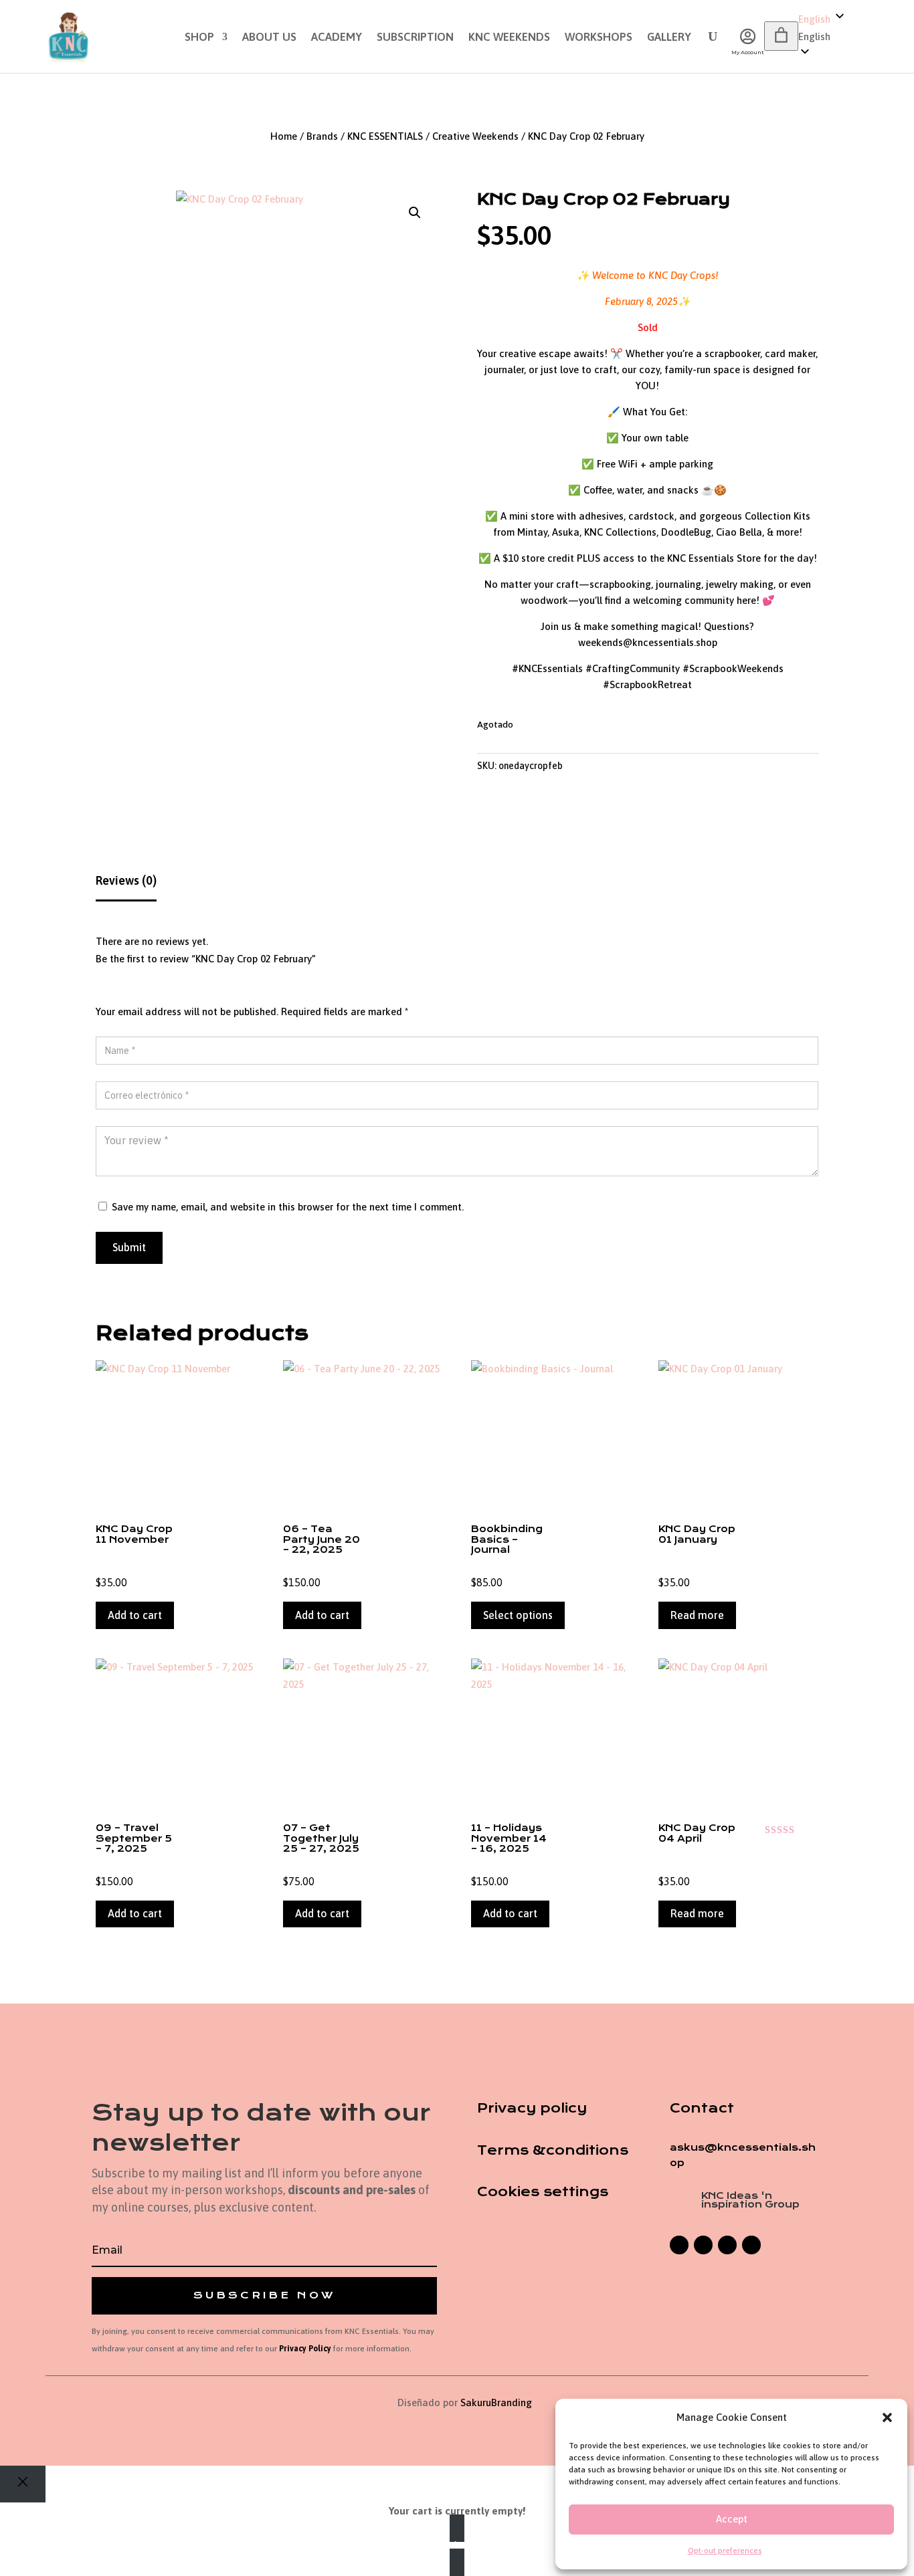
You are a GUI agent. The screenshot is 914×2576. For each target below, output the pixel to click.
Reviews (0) (126, 880)
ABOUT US (269, 38)
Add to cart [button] (135, 1615)
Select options (518, 1615)
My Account (748, 52)
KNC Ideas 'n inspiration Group (750, 2200)
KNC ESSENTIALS (385, 136)
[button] (887, 2418)
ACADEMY (337, 38)
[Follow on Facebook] (679, 2245)
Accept (732, 2519)
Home (284, 136)
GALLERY (669, 38)
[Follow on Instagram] (703, 2245)
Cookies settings (543, 2192)
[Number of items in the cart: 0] (781, 36)
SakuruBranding (496, 2402)
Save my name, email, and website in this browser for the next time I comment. (288, 1207)
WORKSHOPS (599, 38)
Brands (322, 136)
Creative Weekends (475, 136)
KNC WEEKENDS (509, 38)
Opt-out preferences (725, 2551)
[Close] (23, 2484)
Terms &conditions (553, 2150)
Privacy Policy (305, 2349)
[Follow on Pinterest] (727, 2245)
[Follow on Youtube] (751, 2245)
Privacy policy (532, 2108)
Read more (697, 1615)
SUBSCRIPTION (415, 38)
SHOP (199, 38)
